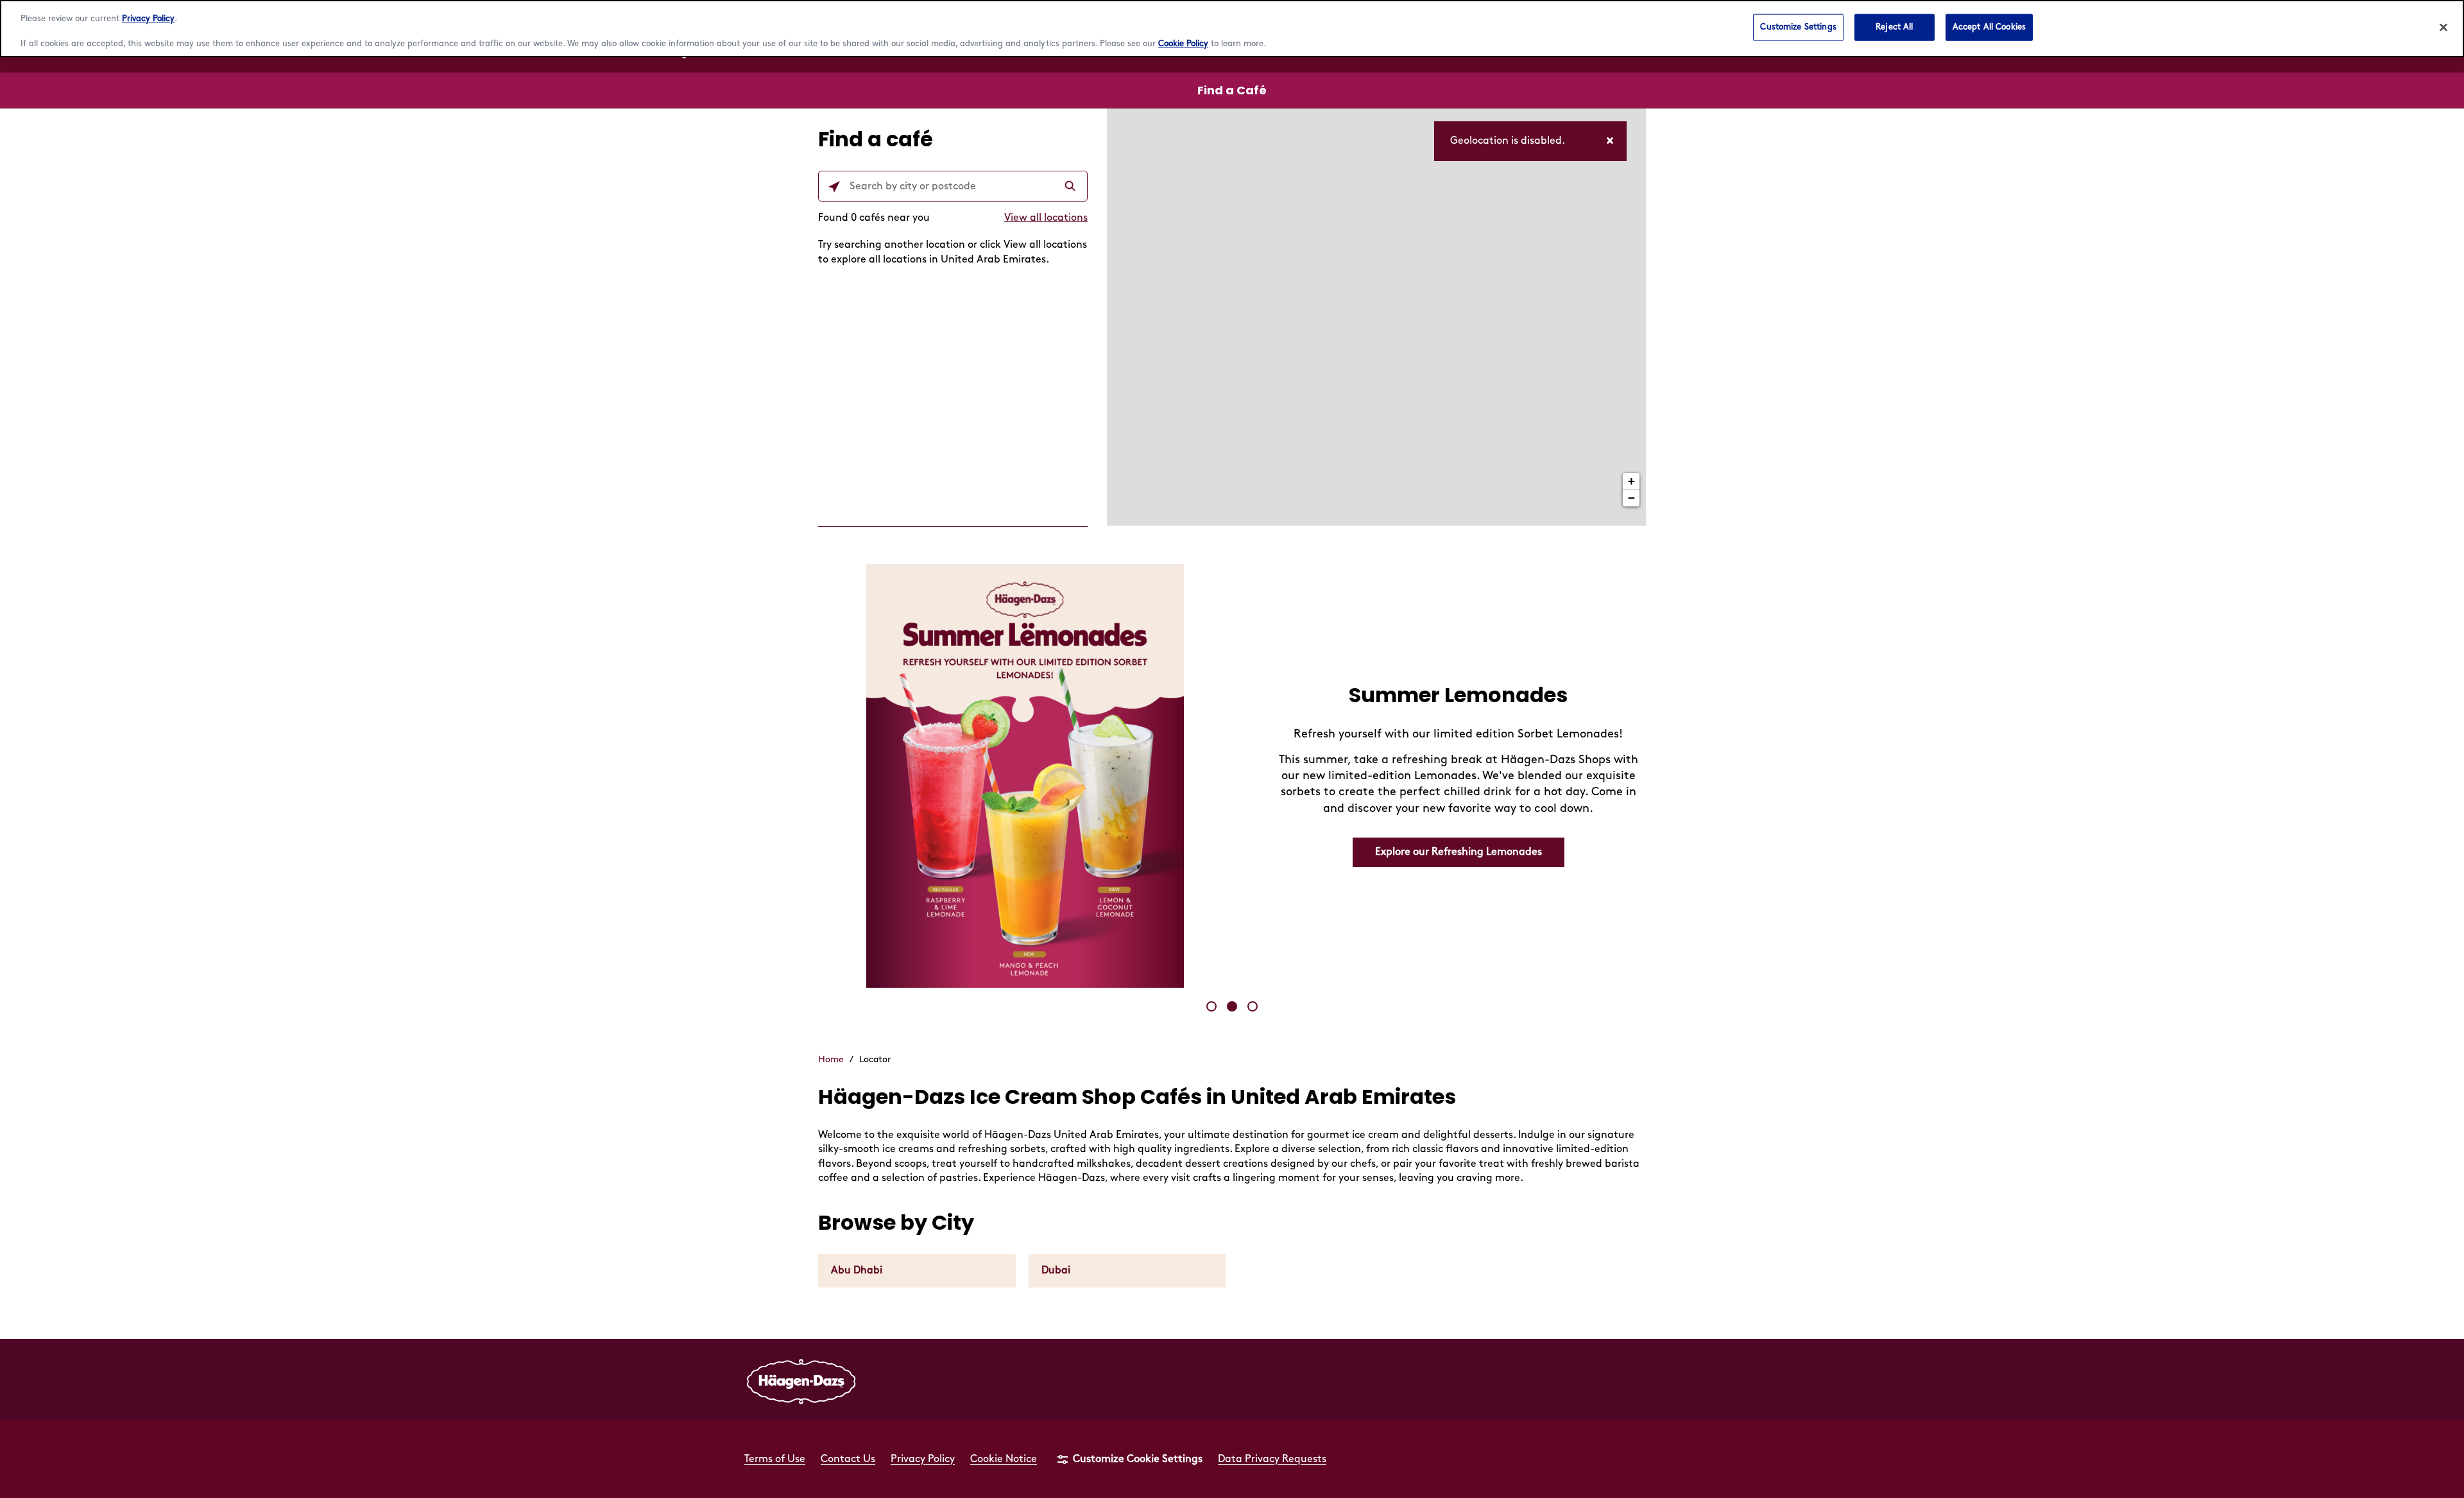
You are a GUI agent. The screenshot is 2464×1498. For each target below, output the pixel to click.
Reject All (1894, 27)
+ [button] (1631, 481)
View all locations (1046, 218)
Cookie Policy (1183, 44)
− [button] (1631, 498)
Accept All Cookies (1989, 27)
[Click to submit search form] (1072, 187)
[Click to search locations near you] (834, 187)
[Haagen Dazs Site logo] (801, 1380)
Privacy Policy (148, 19)
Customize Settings (1798, 27)
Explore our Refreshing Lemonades (1459, 852)
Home (831, 1059)
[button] (1211, 1006)
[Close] (2443, 28)
